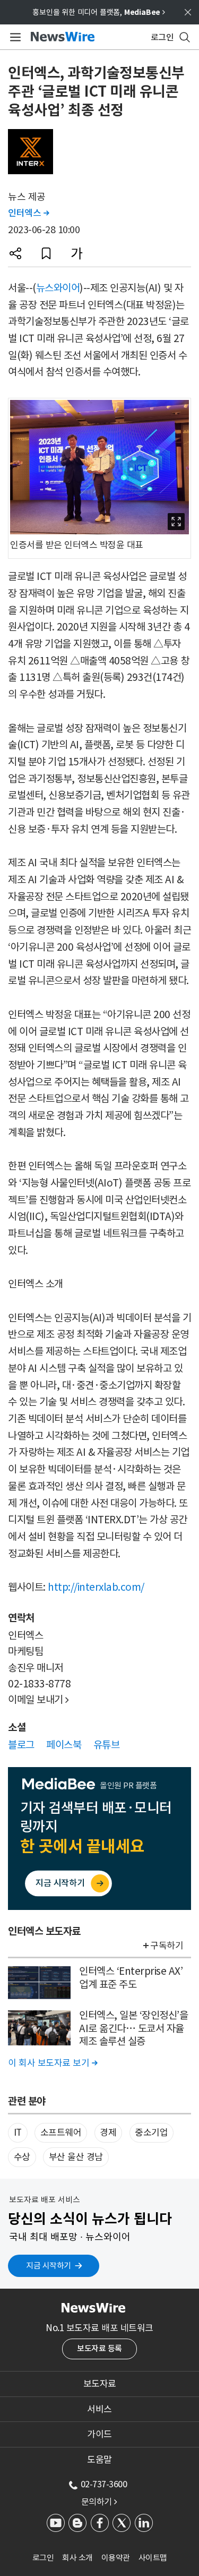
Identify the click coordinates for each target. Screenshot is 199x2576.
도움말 (99, 2460)
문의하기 (99, 2502)
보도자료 (100, 2384)
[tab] (99, 2384)
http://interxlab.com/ (96, 1587)
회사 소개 (77, 2558)
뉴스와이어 (58, 288)
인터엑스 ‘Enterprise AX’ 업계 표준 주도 (131, 1978)
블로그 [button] (21, 1745)
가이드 (99, 2434)
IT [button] (18, 2133)
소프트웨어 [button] (61, 2133)
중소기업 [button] (151, 2133)
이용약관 (116, 2558)
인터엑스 (28, 213)
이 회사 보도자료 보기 (53, 2063)
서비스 (99, 2409)
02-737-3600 (104, 2484)
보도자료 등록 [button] (99, 2348)
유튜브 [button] (107, 1745)
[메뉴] (14, 37)
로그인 (43, 2558)
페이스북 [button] (64, 1745)
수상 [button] (22, 2157)
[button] (15, 253)
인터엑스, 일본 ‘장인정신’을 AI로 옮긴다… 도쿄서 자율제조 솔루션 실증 (133, 2028)
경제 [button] (108, 2133)
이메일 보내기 (38, 1700)
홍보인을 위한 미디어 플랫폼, (99, 12)
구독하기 (167, 1946)
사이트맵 (153, 2558)
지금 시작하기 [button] (49, 2266)
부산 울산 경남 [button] (76, 2157)
